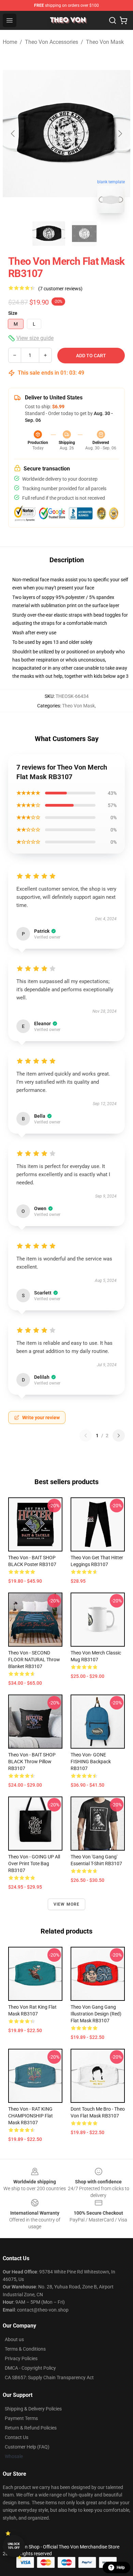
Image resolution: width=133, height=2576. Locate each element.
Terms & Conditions (25, 2349)
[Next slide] (120, 134)
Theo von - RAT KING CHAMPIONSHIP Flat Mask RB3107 (31, 2116)
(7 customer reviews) (60, 289)
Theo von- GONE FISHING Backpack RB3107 (91, 1762)
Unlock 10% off (14, 2546)
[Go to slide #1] (49, 234)
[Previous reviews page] (86, 1436)
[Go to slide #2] (84, 234)
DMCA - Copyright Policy (30, 2368)
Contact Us (17, 2437)
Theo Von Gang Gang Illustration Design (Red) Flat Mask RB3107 (96, 2014)
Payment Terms (21, 2418)
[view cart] (123, 20)
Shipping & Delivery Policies (33, 2409)
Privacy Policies (21, 2358)
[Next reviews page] (119, 1436)
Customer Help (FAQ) (27, 2447)
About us (14, 2339)
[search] (113, 20)
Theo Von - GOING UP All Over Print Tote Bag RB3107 (34, 1864)
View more (67, 1904)
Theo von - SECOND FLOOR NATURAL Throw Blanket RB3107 (34, 1660)
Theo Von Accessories (51, 42)
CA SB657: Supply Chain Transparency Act (49, 2377)
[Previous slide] (13, 134)
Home (10, 42)
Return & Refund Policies (31, 2428)
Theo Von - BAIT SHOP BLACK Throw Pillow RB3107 (32, 1762)
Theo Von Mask (105, 42)
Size (13, 313)
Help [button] (121, 2568)
